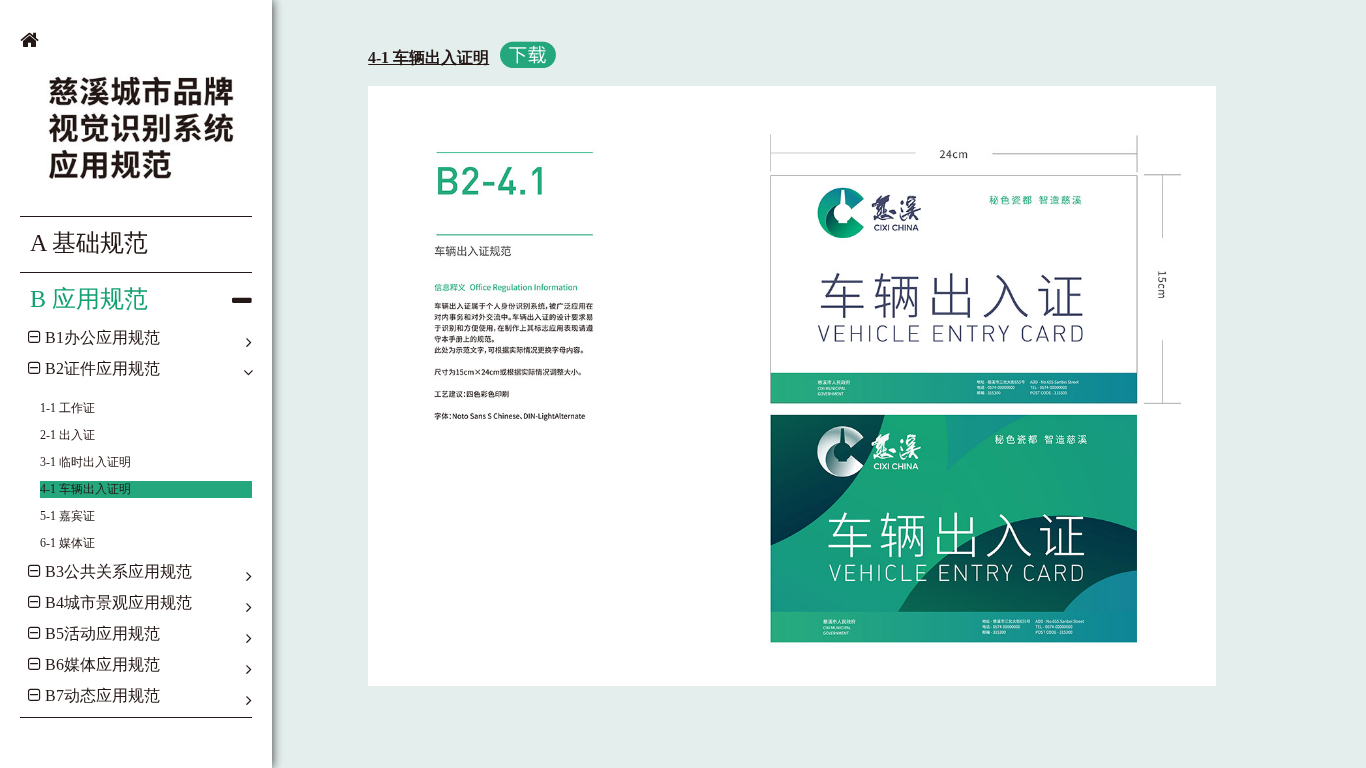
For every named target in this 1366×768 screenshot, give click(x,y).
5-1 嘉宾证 (67, 516)
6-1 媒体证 (67, 543)
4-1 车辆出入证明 (85, 489)
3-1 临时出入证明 (85, 462)
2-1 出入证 (67, 435)
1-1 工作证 (67, 408)
